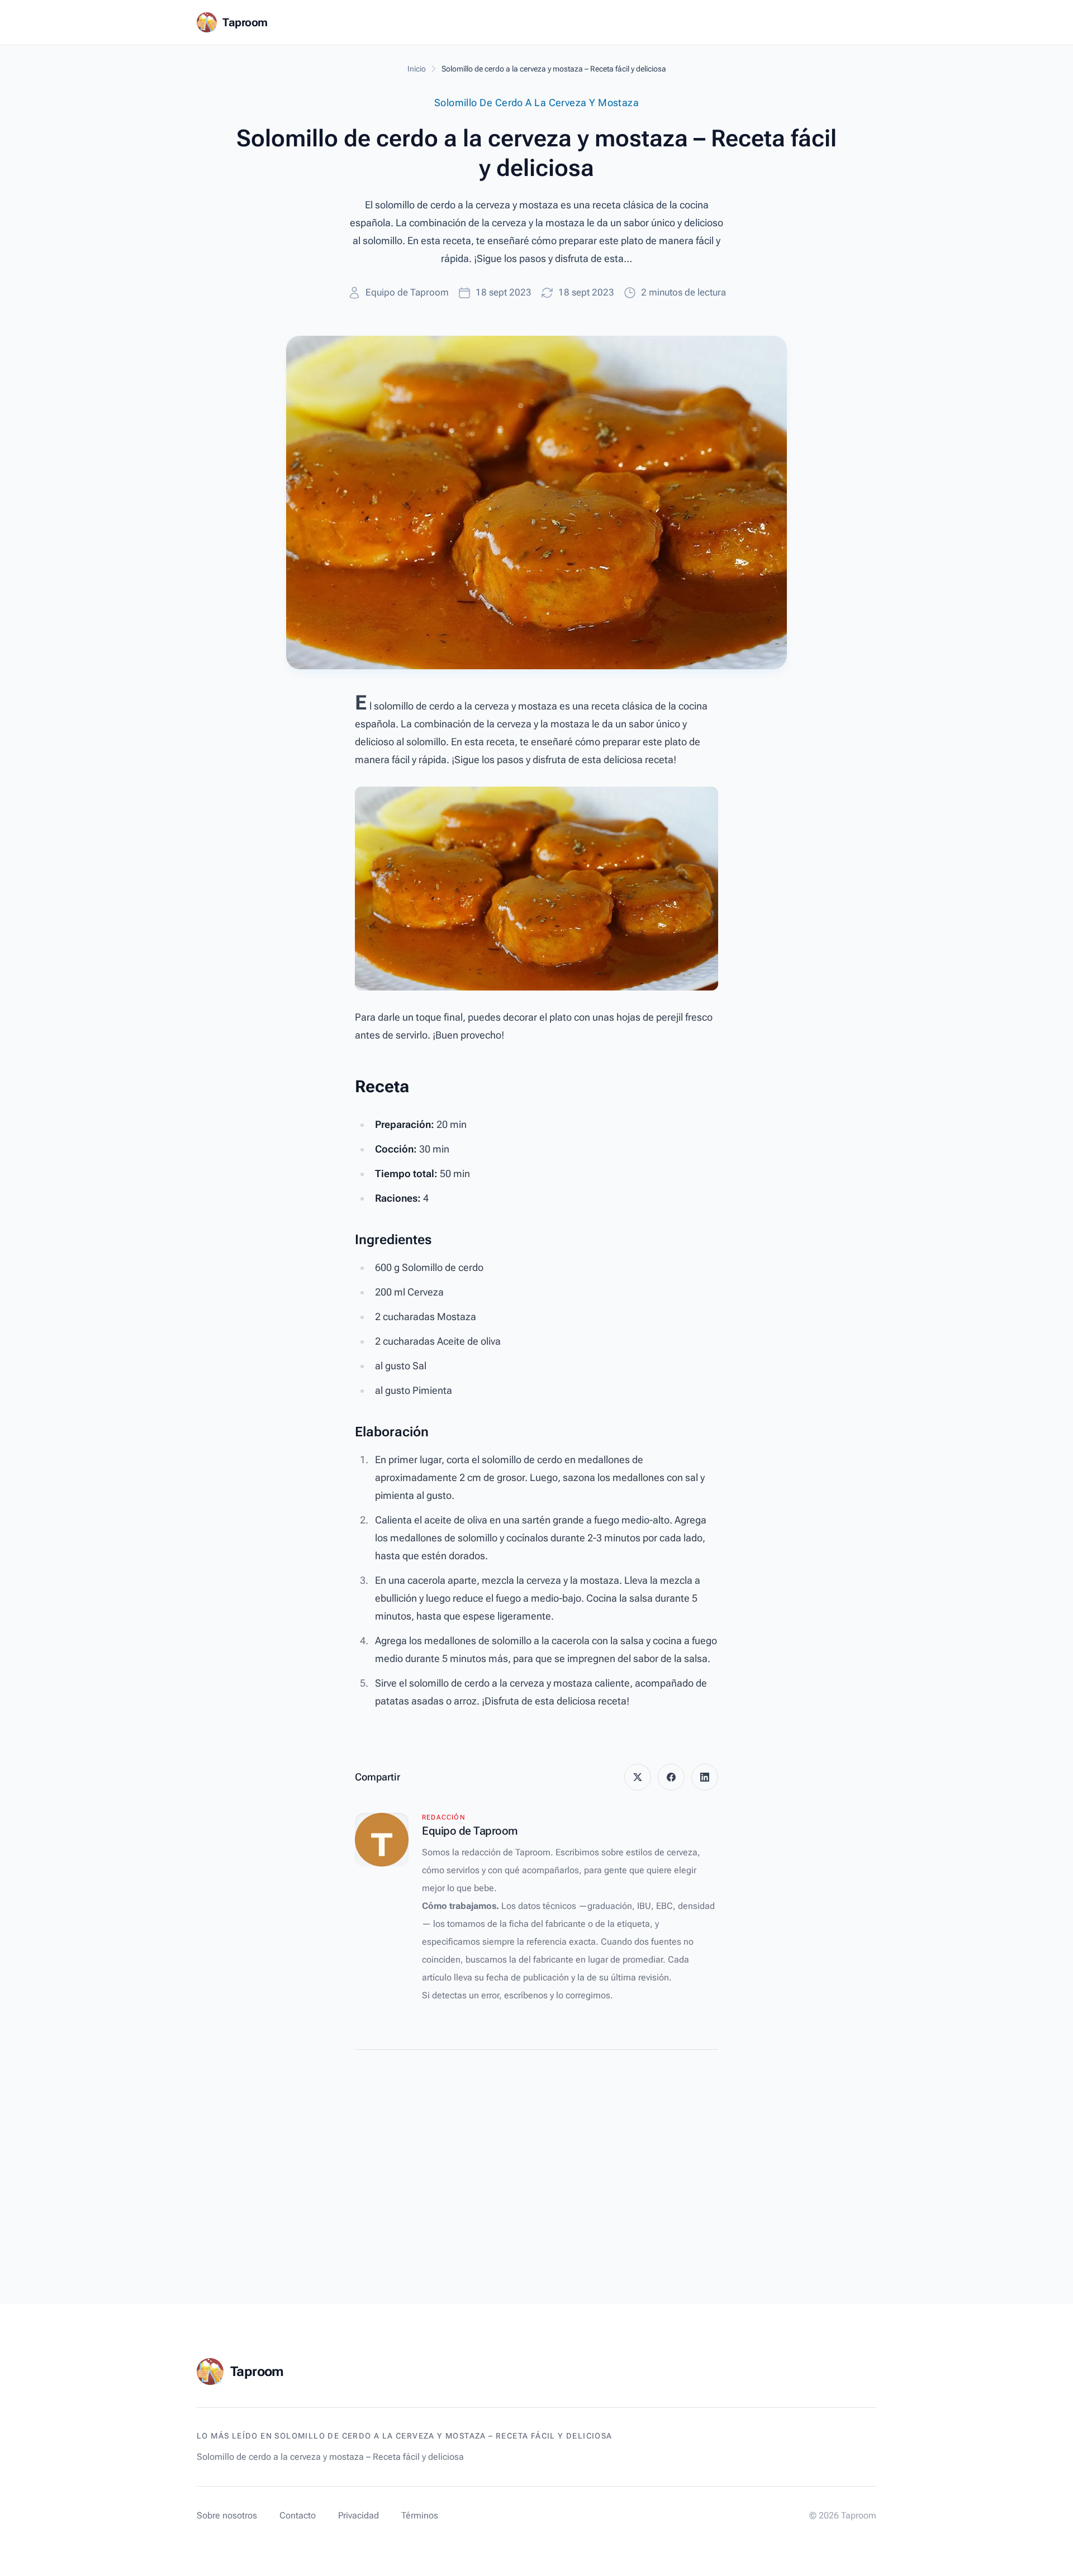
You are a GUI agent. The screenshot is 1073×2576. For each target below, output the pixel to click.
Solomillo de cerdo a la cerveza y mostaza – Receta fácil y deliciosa (330, 2457)
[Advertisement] (536, 2150)
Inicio (417, 69)
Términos (420, 2515)
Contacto (298, 2515)
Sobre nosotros (227, 2515)
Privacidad (359, 2515)
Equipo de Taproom (407, 292)
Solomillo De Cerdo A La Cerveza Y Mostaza (536, 103)
